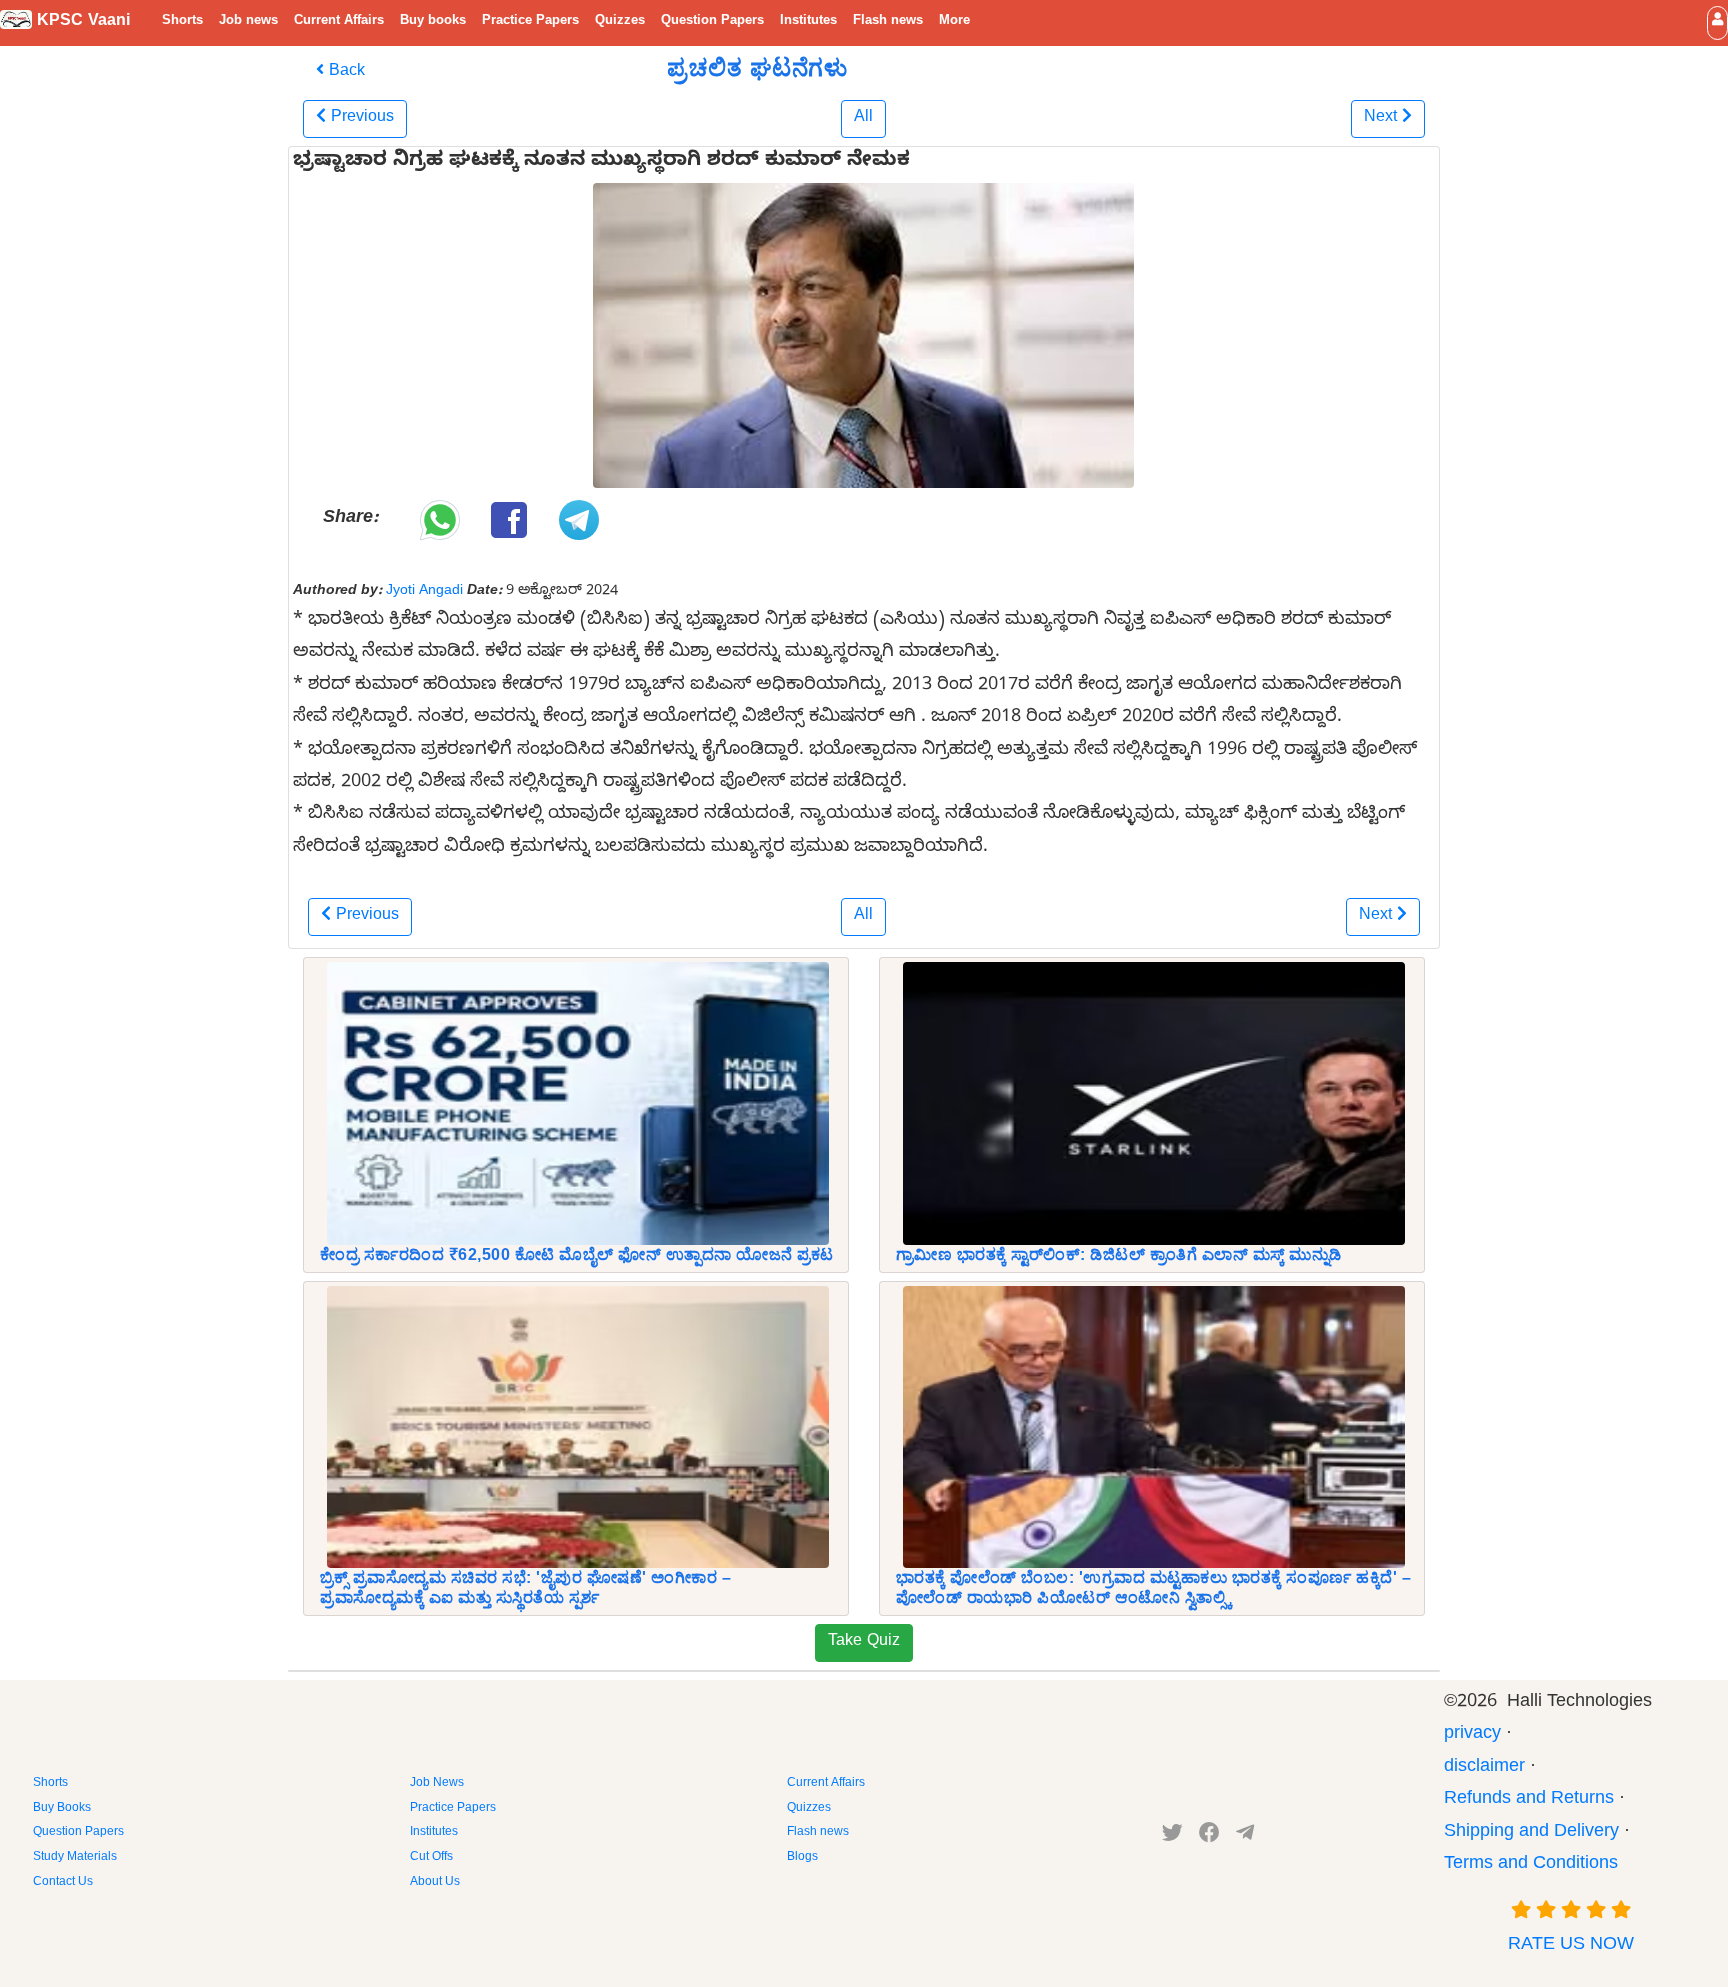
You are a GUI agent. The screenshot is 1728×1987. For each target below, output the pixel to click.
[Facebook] (1209, 1837)
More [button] (954, 22)
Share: (350, 519)
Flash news (888, 22)
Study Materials (75, 1858)
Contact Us (63, 1883)
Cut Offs (431, 1858)
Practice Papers (530, 22)
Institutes (808, 22)
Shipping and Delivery (1531, 1833)
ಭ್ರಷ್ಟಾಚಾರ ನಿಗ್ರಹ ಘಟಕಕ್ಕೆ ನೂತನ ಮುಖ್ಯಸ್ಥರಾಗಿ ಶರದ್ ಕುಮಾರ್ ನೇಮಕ (601, 163)
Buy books (433, 22)
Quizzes (620, 22)
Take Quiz (864, 1643)
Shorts (182, 22)
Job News (437, 1784)
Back (344, 73)
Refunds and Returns (1529, 1800)
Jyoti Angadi (424, 592)
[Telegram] (1245, 1837)
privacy (1472, 1735)
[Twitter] (1172, 1837)
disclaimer (1484, 1768)
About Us (435, 1883)
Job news (248, 22)
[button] (1717, 22)
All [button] (863, 119)
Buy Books (62, 1809)
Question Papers (712, 22)
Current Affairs (339, 22)
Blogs (802, 1858)
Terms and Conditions (1531, 1865)
